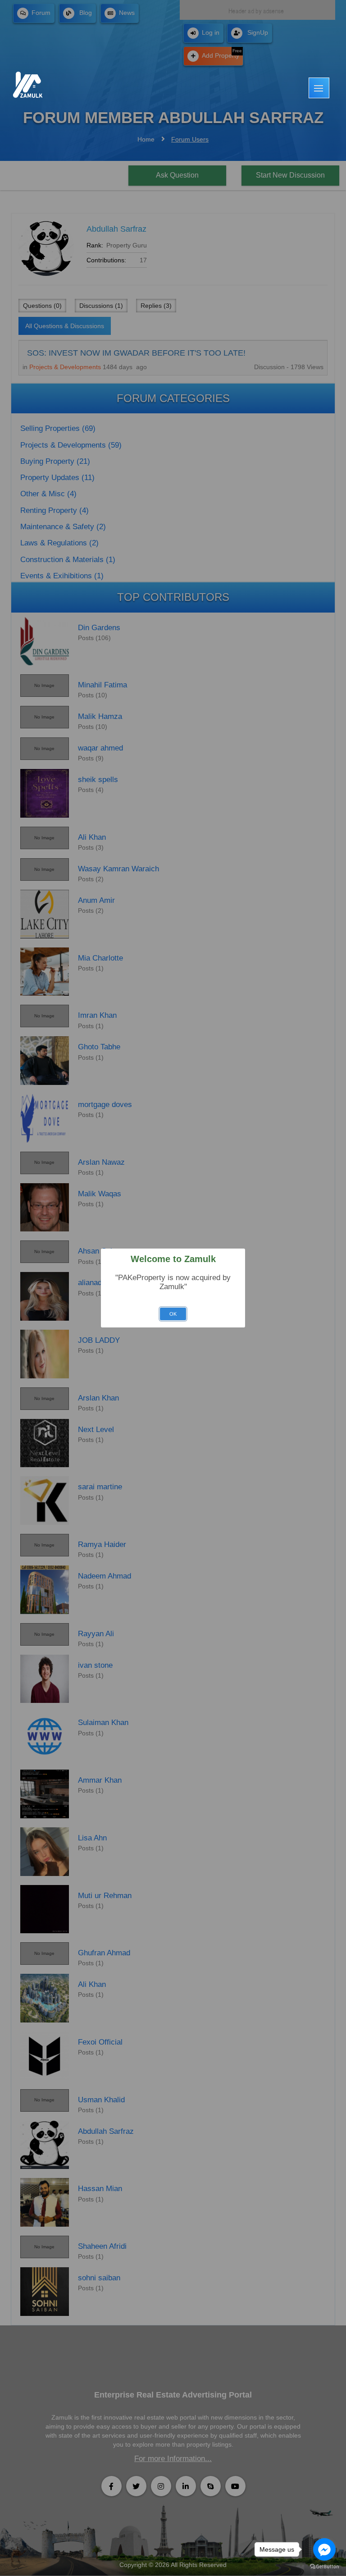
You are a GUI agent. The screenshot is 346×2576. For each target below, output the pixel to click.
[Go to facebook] (324, 2549)
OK (173, 1314)
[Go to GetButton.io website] (324, 2567)
